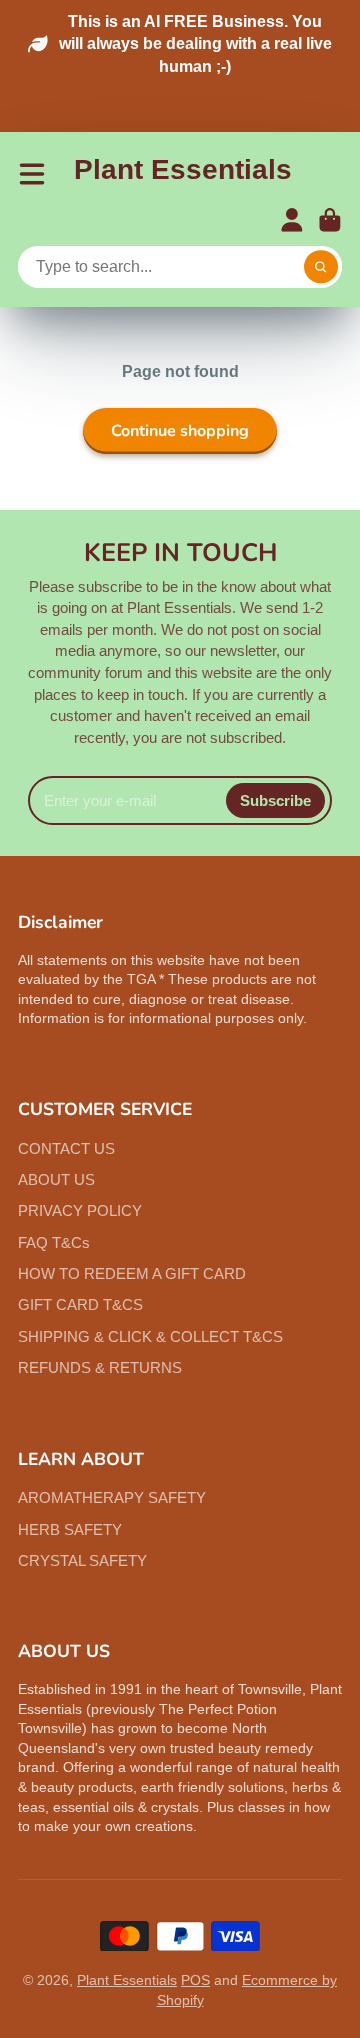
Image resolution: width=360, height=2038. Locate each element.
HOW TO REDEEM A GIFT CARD (132, 1273)
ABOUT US (56, 1179)
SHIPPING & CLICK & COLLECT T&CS (150, 1336)
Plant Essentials (127, 1980)
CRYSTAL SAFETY (82, 1560)
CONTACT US (66, 1148)
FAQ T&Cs (54, 1242)
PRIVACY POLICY (80, 1210)
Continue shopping (180, 431)
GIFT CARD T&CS (80, 1304)
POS (195, 1980)
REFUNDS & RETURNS (100, 1367)
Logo (183, 173)
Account (292, 220)
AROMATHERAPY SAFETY (112, 1497)
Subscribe (275, 800)
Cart (330, 220)
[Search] (321, 267)
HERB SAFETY (70, 1529)
